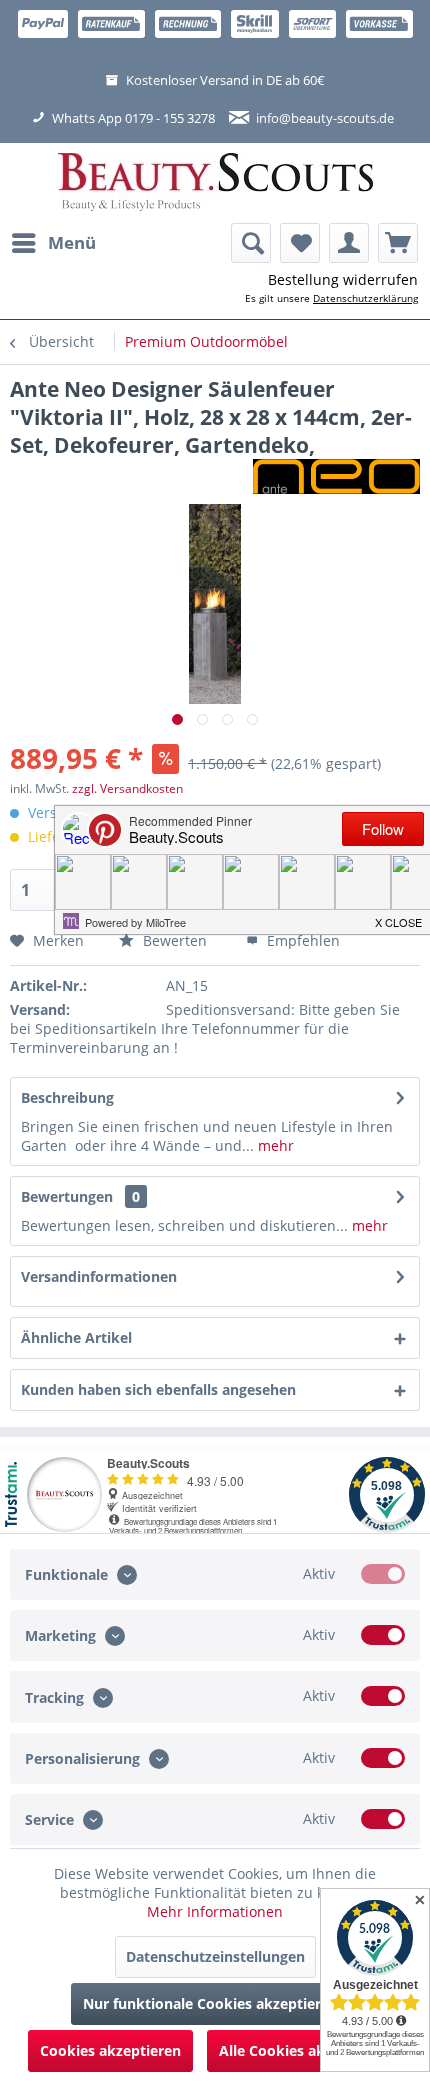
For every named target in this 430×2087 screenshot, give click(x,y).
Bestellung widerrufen (343, 279)
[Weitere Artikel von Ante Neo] (336, 476)
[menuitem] (53, 243)
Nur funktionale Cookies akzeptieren (210, 2003)
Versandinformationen (99, 1276)
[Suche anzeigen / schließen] (251, 243)
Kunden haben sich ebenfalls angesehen (158, 1389)
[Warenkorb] (398, 243)
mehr (274, 1145)
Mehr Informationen (215, 1911)
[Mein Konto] (349, 243)
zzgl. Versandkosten (127, 788)
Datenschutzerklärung (365, 298)
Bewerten (173, 940)
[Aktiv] (383, 1574)
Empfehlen (301, 940)
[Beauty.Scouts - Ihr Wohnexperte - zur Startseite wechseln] (215, 183)
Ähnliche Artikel (76, 1337)
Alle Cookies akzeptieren (304, 2050)
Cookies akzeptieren (110, 2050)
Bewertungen (67, 1196)
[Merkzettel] (300, 243)
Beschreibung (67, 1097)
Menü (72, 242)
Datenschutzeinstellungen (215, 1956)
